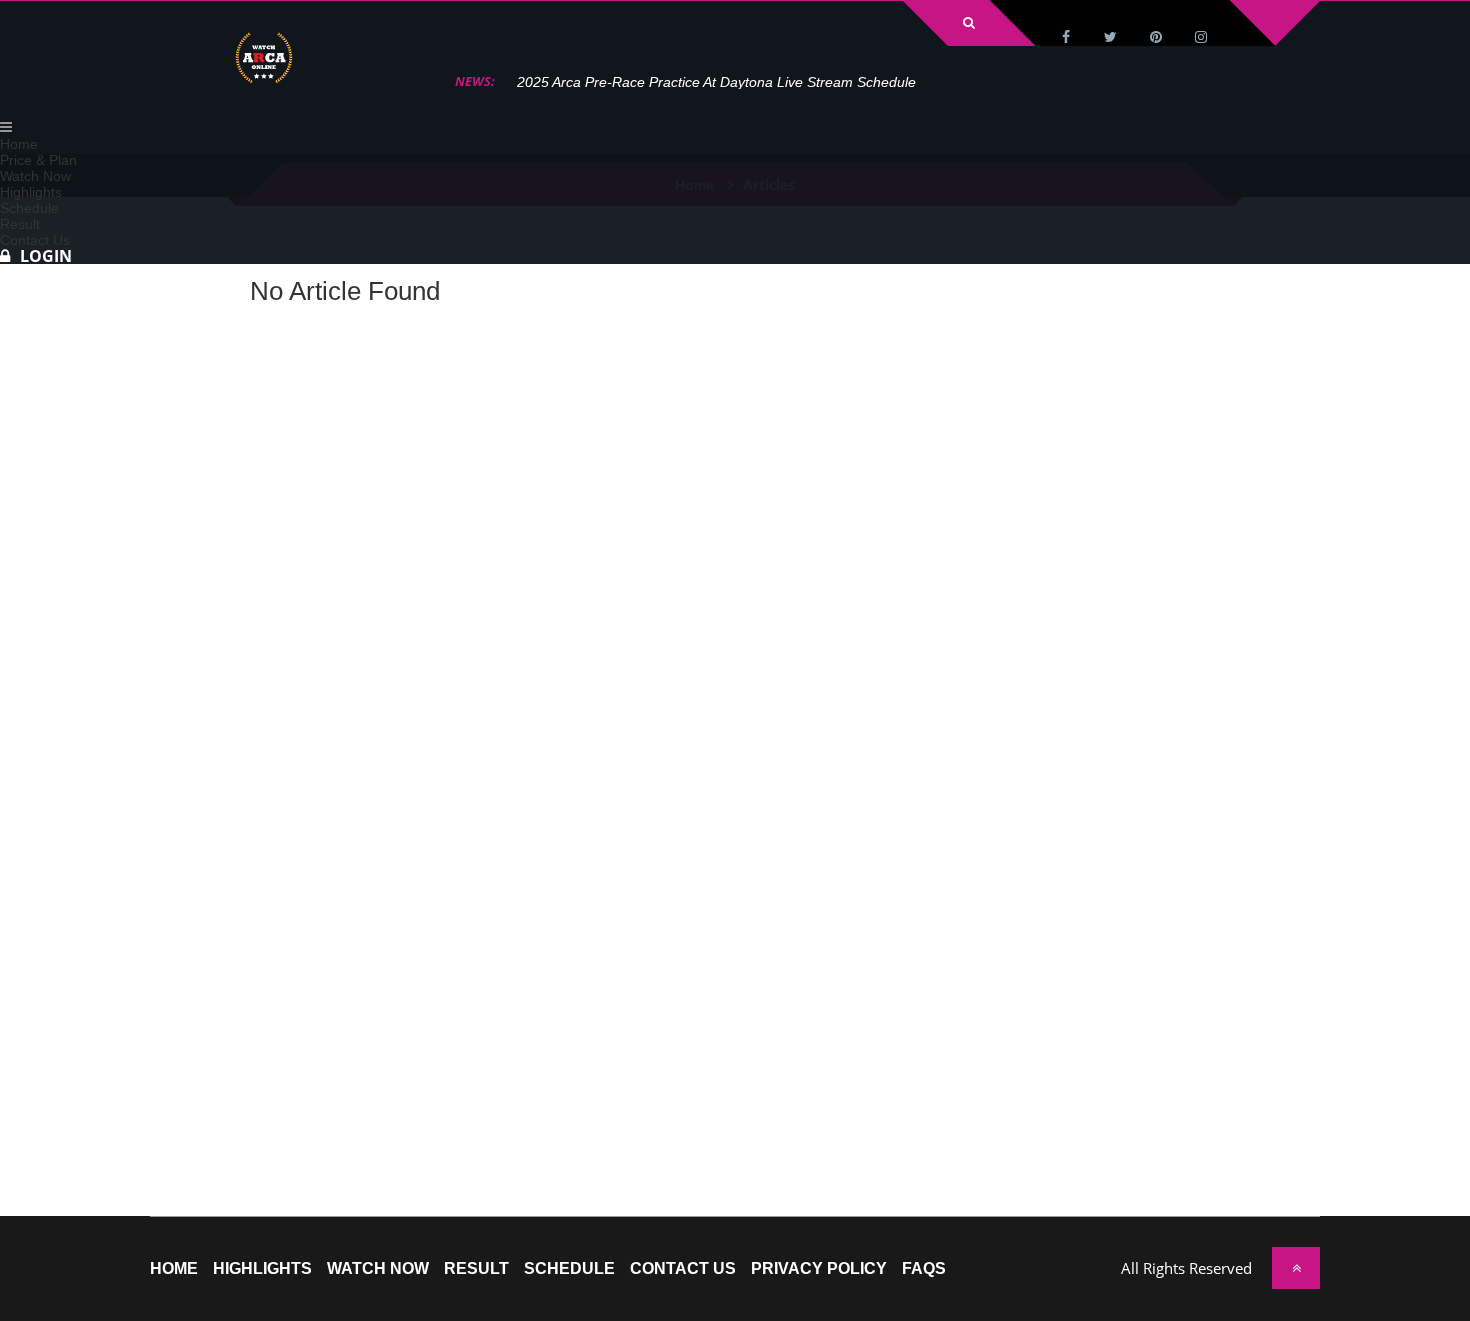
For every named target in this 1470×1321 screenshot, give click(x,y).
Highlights (262, 1269)
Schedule (569, 1269)
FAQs (924, 1269)
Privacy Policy (819, 1269)
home (174, 1269)
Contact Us (683, 1269)
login (46, 256)
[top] (1296, 1268)
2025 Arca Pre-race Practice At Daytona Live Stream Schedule (716, 82)
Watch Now (378, 1269)
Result (476, 1269)
